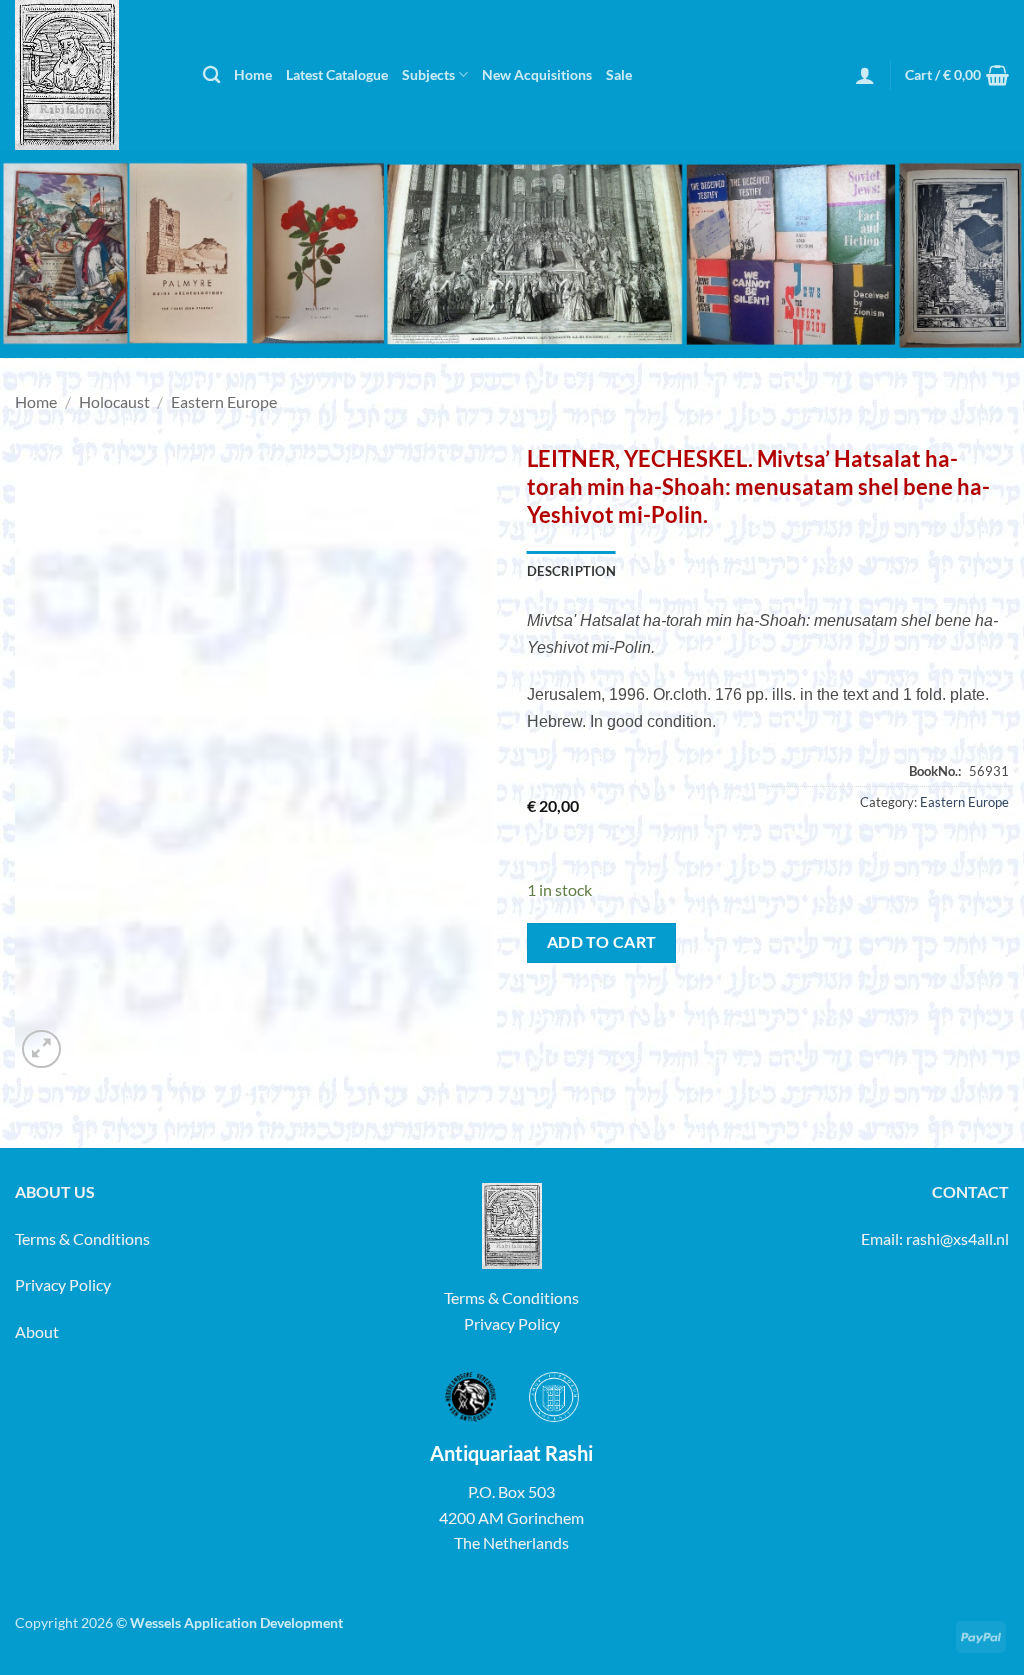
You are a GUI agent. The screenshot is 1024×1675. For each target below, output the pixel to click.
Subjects (428, 74)
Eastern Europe (224, 401)
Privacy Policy (63, 1284)
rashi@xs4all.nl (957, 1238)
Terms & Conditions (82, 1238)
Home (253, 74)
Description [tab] (571, 571)
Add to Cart (602, 942)
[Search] (211, 75)
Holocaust (114, 401)
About (37, 1331)
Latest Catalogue (337, 74)
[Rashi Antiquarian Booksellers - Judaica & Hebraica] (94, 75)
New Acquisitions (537, 74)
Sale (619, 74)
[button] (865, 75)
